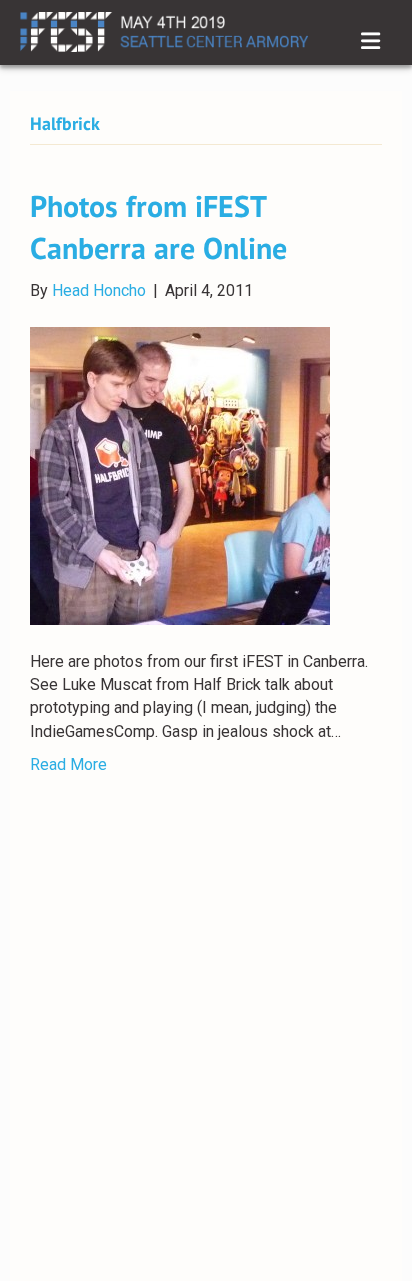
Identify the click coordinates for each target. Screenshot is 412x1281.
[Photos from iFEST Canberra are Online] (180, 474)
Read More (68, 764)
